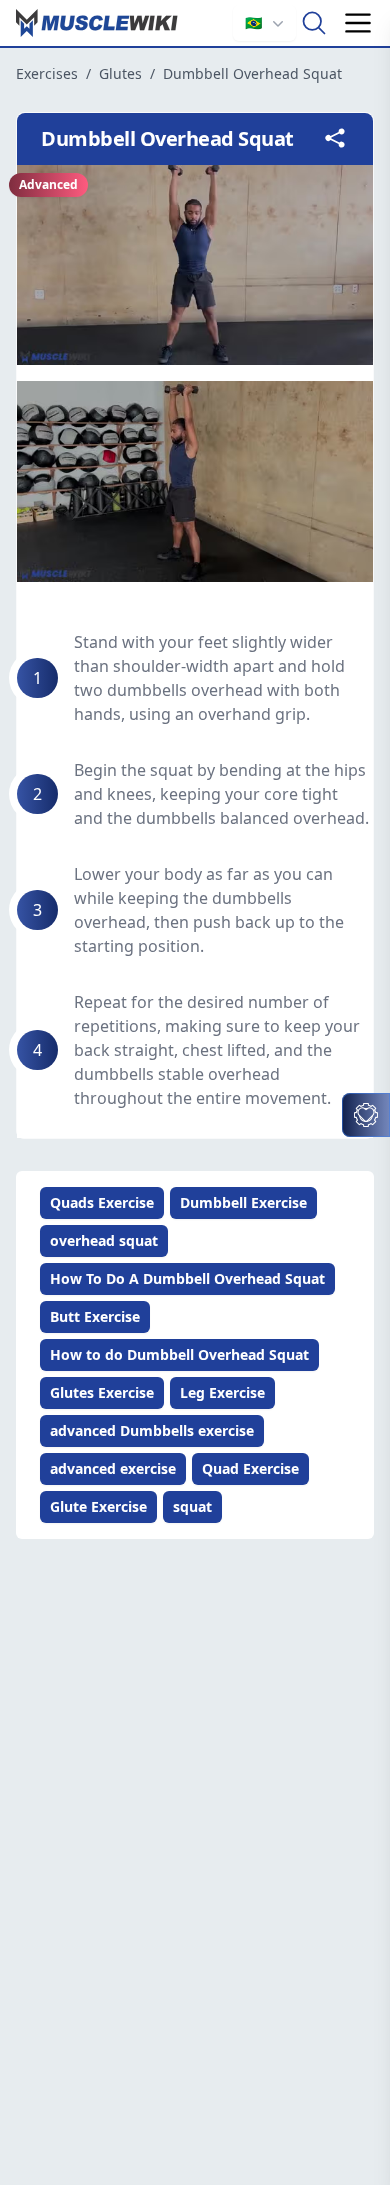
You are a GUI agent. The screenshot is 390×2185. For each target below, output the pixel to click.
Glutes (120, 73)
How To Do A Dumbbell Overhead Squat (187, 1278)
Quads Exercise (102, 1202)
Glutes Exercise (102, 1392)
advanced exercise (113, 1468)
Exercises (47, 73)
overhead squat (104, 1240)
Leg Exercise (222, 1392)
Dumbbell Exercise (243, 1202)
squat (192, 1506)
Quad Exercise (250, 1468)
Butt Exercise (95, 1316)
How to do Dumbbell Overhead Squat (179, 1354)
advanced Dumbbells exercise (152, 1430)
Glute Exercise (98, 1506)
